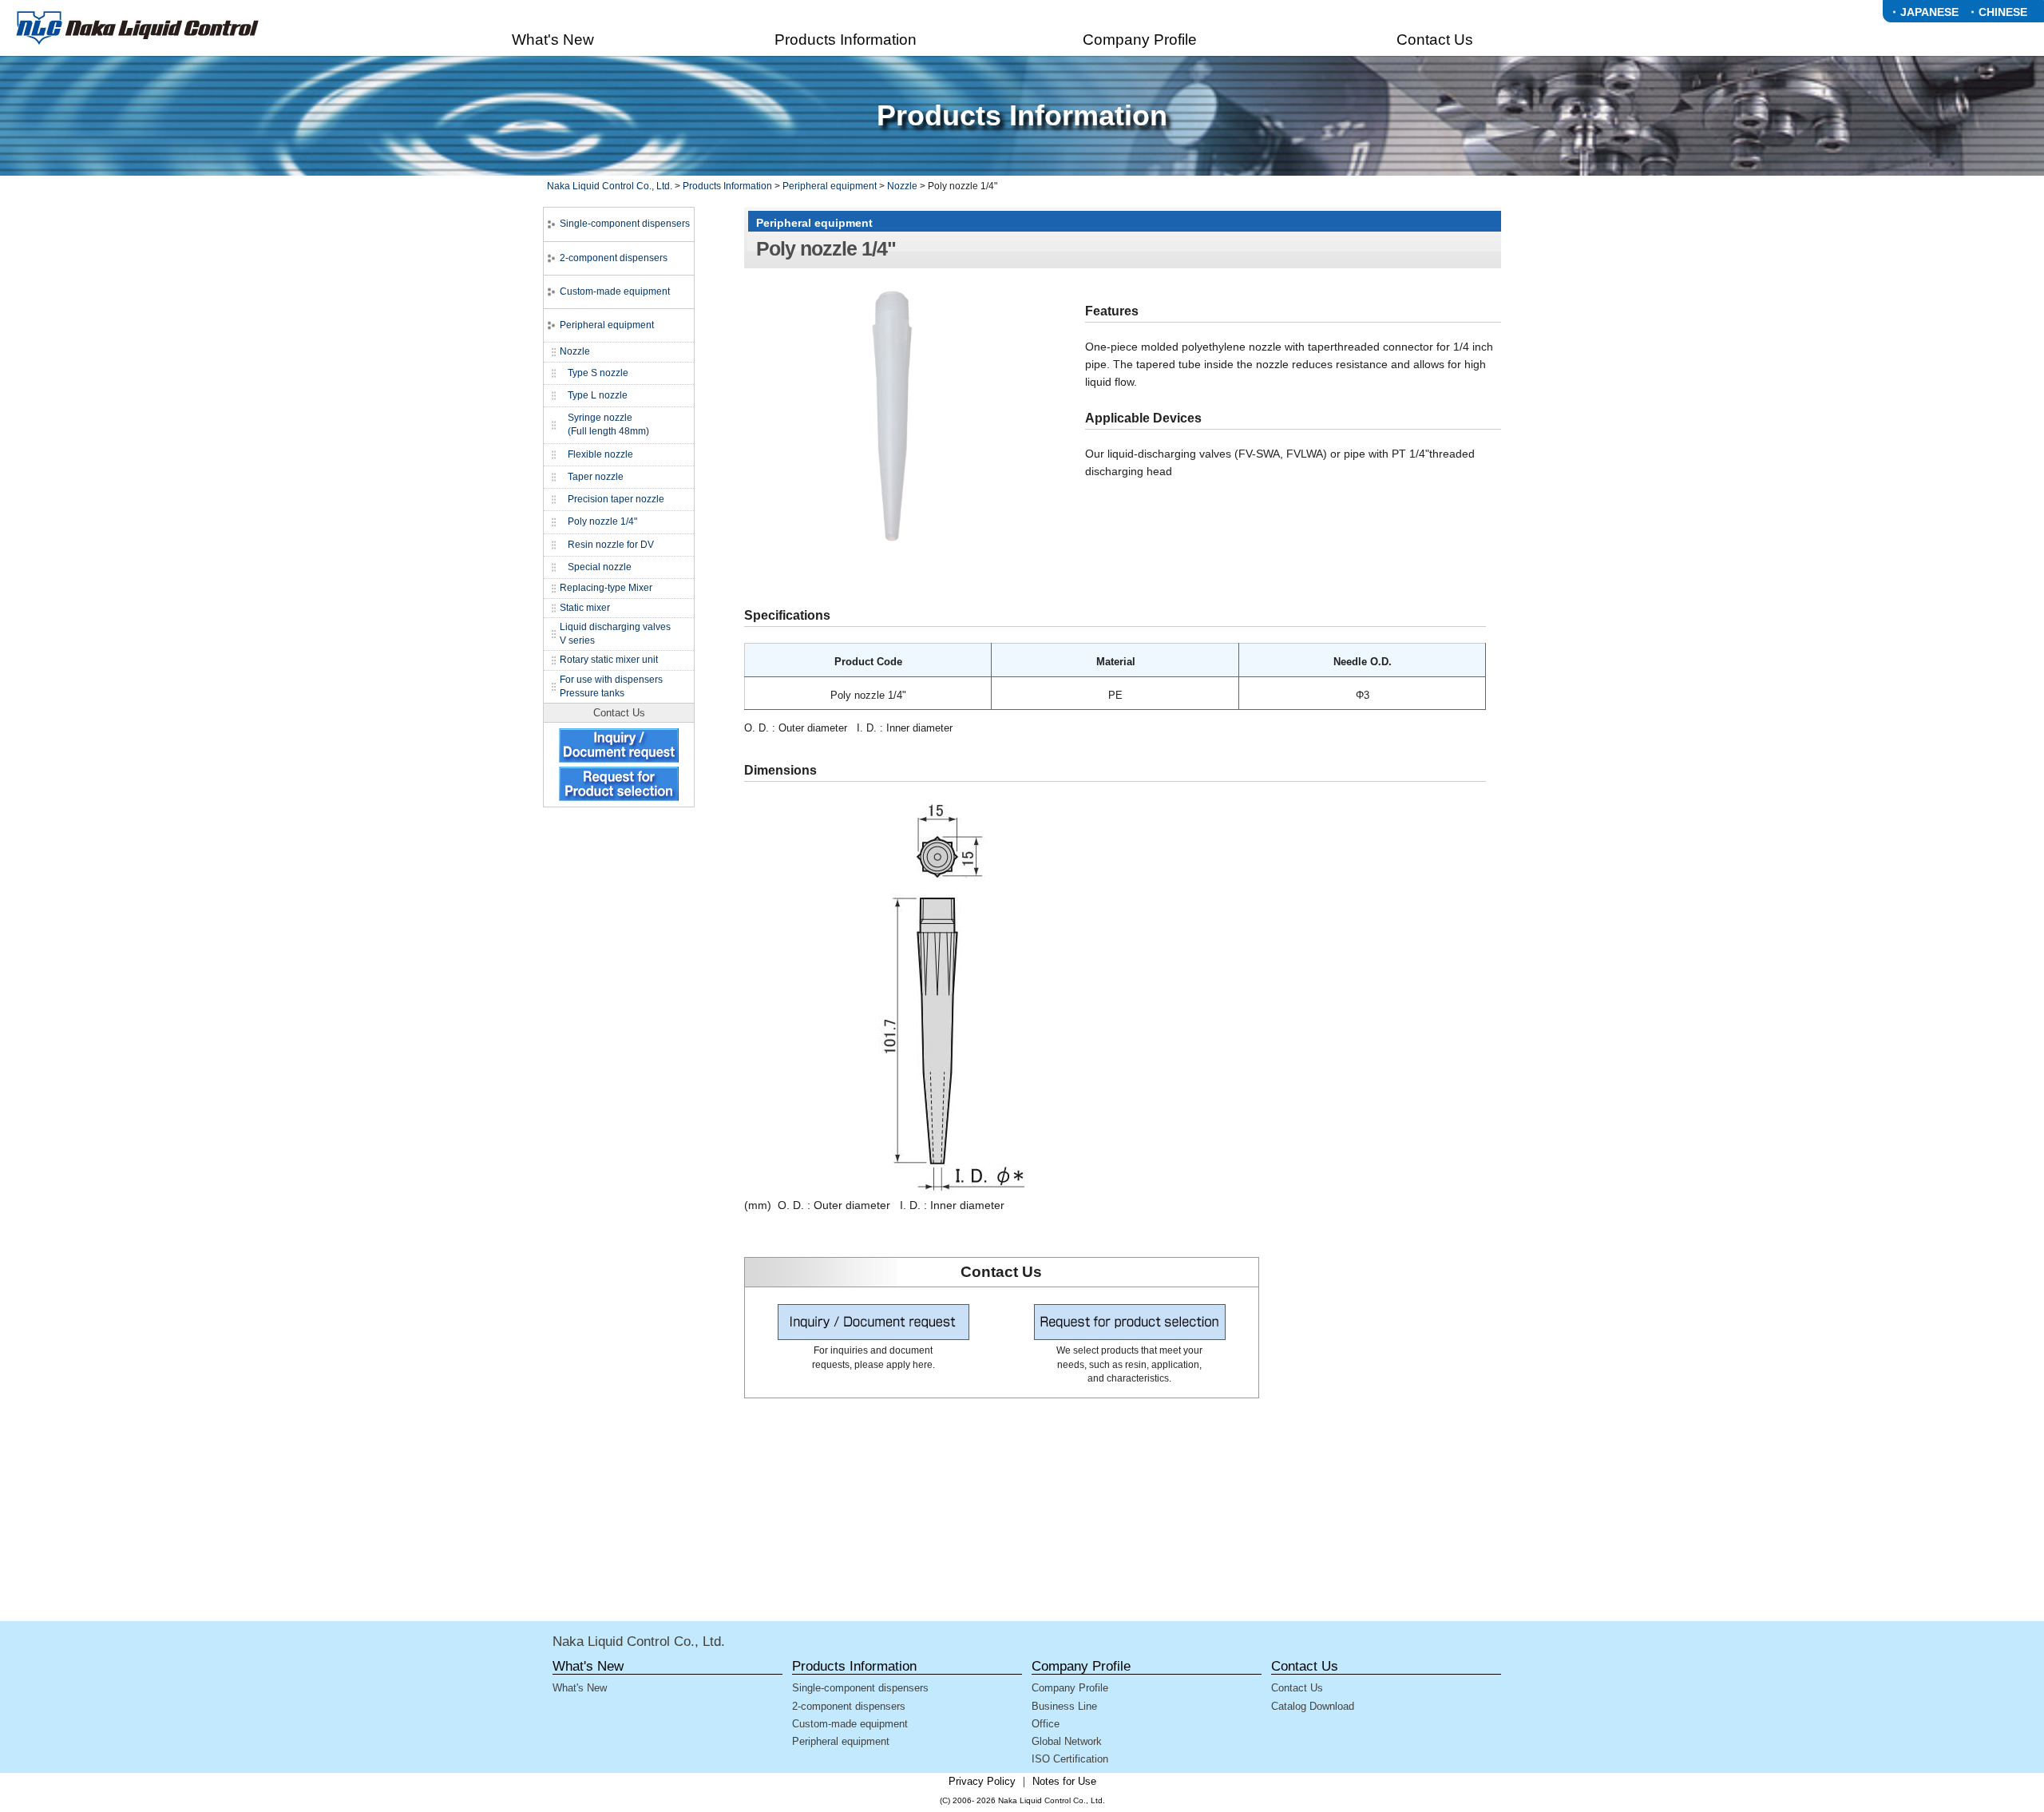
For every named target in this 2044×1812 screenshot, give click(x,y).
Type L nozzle (598, 395)
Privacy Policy (982, 1781)
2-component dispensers (614, 258)
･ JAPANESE (1925, 12)
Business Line (1064, 1706)
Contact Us (1297, 1688)
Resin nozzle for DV (611, 545)
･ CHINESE (1998, 12)
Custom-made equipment (615, 291)
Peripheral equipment (830, 186)
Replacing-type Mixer (606, 588)
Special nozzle (600, 567)
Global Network (1067, 1741)
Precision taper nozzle (616, 499)
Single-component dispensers (625, 224)
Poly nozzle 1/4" (602, 521)
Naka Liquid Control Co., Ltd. (610, 186)
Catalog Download (1313, 1706)
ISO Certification (1070, 1759)
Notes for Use (1064, 1781)
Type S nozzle (598, 373)
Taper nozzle (596, 477)
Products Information (727, 186)
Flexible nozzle (600, 454)
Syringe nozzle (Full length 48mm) (608, 424)
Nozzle (902, 186)
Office (1046, 1724)
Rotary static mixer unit (609, 660)
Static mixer (585, 608)
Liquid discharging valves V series (615, 634)
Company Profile (1070, 1688)
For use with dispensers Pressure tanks (611, 686)
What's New (580, 1688)
